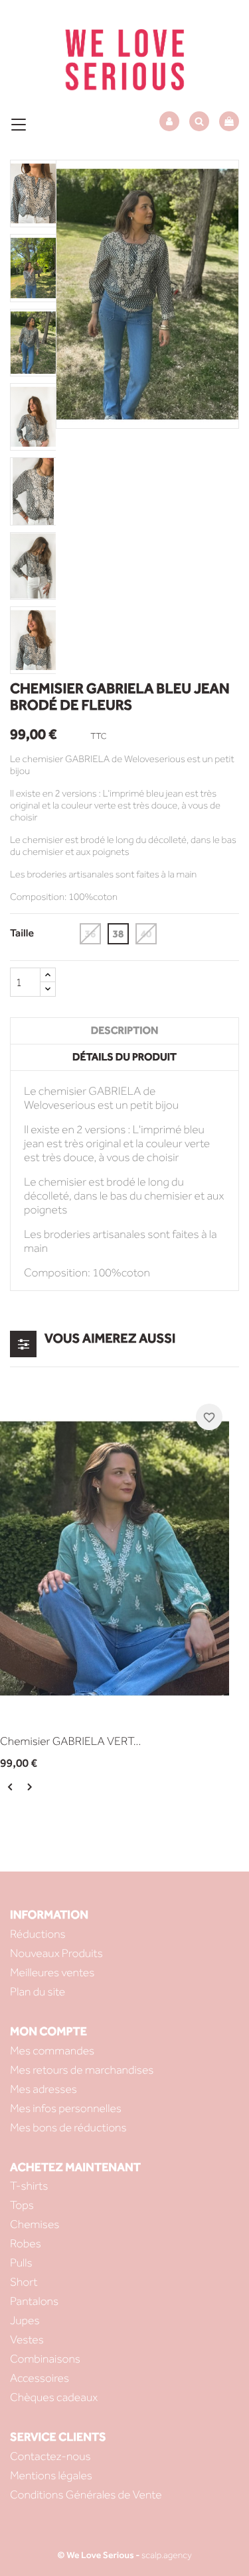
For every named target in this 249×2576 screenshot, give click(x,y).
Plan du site (38, 1992)
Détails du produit (124, 1057)
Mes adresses (43, 2089)
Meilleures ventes (52, 1973)
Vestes (27, 2340)
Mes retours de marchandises (82, 2070)
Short (24, 2282)
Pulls (21, 2263)
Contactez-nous (50, 2456)
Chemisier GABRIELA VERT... (70, 1741)
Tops (22, 2205)
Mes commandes (52, 2051)
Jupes (25, 2321)
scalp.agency (167, 2555)
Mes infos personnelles (66, 2108)
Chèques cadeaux (54, 2397)
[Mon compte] (169, 122)
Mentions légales (51, 2476)
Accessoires (40, 2378)
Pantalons (34, 2301)
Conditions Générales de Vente (86, 2495)
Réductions (38, 1934)
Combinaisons (45, 2359)
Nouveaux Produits (56, 1953)
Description (125, 1031)
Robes (26, 2244)
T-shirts (29, 2186)
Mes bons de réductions (68, 2128)
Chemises (35, 2224)
